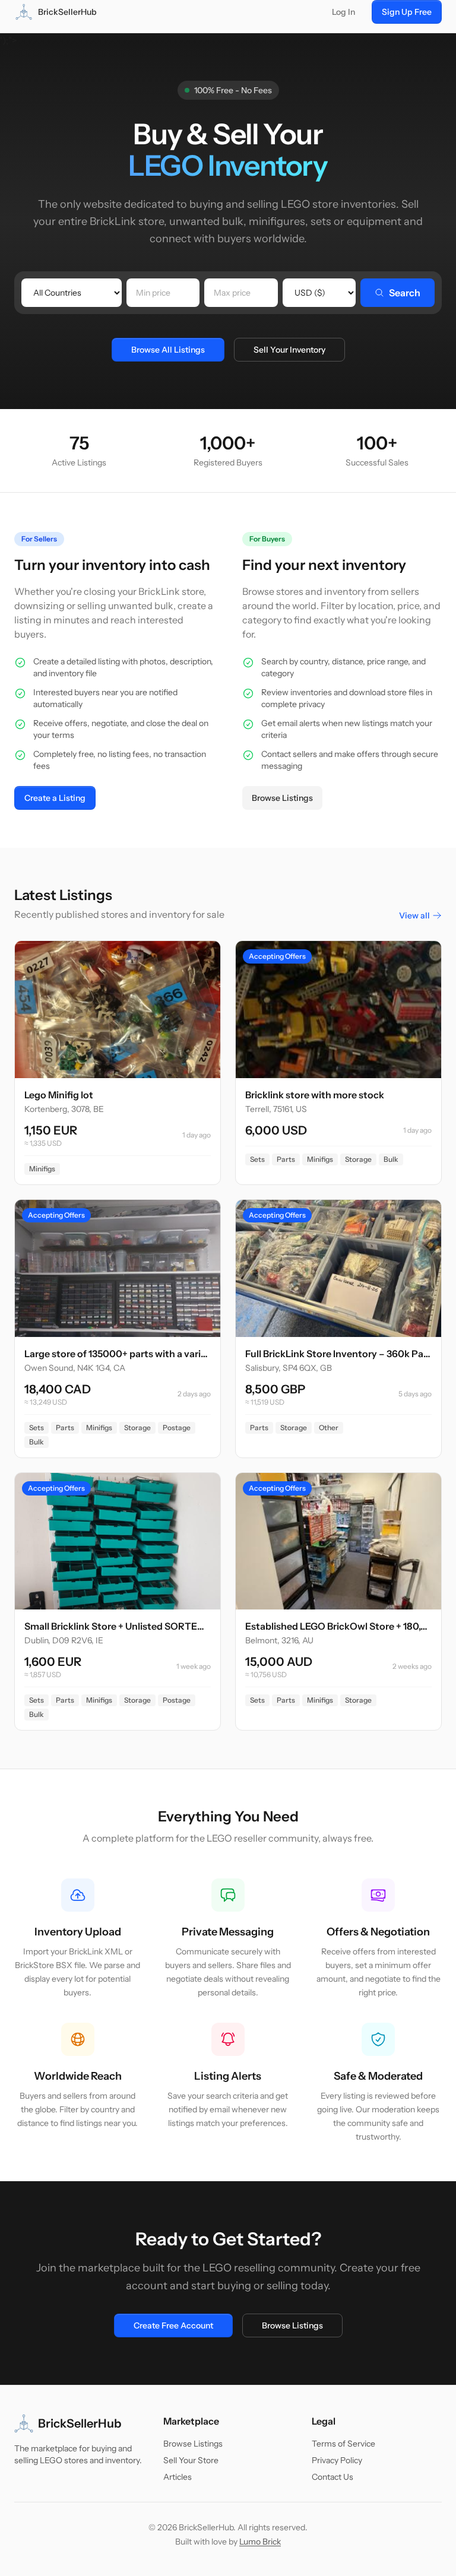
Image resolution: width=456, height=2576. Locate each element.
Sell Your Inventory (289, 350)
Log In (343, 12)
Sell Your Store (191, 2460)
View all (414, 915)
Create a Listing (55, 798)
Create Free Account (173, 2325)
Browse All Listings (168, 350)
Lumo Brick (260, 2542)
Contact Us (332, 2477)
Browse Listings (282, 798)
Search (405, 293)
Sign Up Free (407, 12)
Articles (178, 2477)
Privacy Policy (337, 2460)
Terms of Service (343, 2444)
